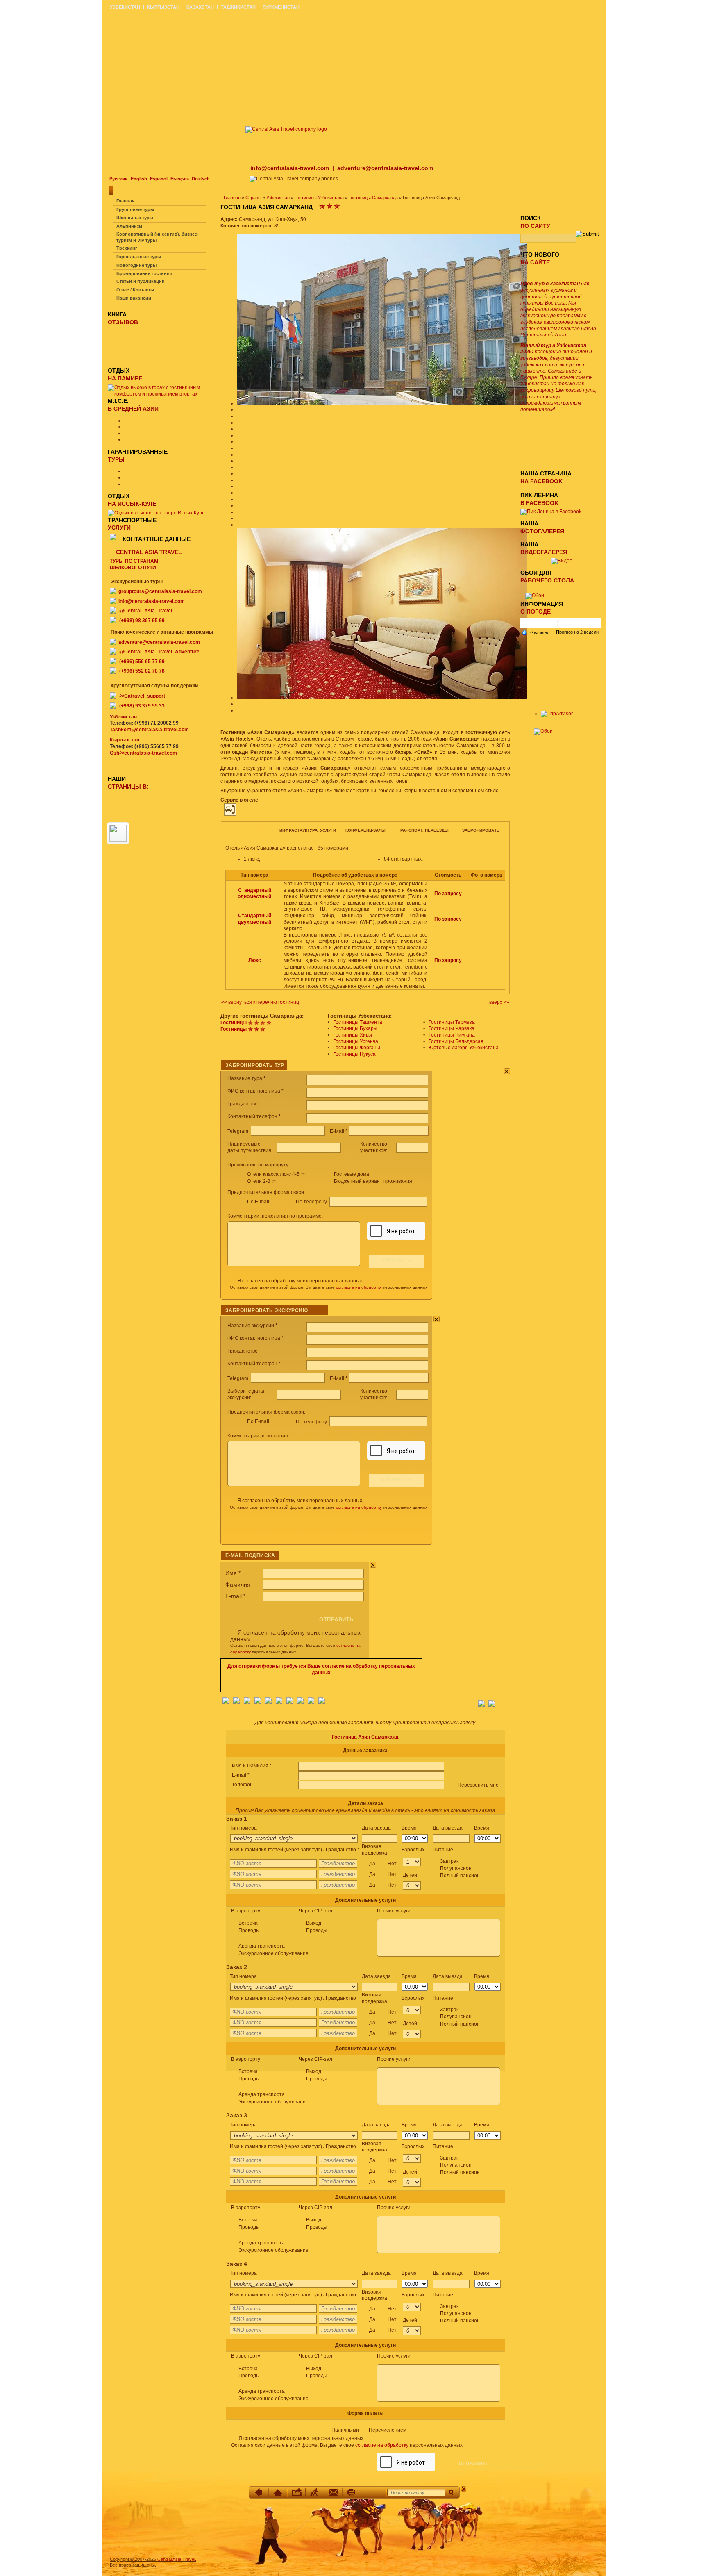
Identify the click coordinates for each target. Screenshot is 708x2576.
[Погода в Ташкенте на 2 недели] (578, 632)
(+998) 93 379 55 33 (142, 706)
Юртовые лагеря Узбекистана (464, 1048)
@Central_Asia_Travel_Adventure (159, 652)
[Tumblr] (311, 1702)
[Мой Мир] (247, 1702)
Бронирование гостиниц (144, 273)
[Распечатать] (352, 2492)
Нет (392, 1864)
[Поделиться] (296, 2492)
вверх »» (499, 1002)
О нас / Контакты (135, 290)
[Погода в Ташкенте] (561, 626)
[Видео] (562, 561)
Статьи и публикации (141, 281)
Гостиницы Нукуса (354, 1054)
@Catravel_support (142, 696)
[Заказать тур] (374, 2492)
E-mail (235, 1596)
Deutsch (201, 179)
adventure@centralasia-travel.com (385, 168)
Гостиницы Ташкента (358, 1022)
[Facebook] (226, 1702)
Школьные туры (135, 218)
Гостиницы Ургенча (356, 1041)
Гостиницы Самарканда (373, 198)
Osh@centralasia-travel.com (143, 753)
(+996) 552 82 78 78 (142, 671)
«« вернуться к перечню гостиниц (260, 1002)
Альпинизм (129, 226)
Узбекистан (278, 198)
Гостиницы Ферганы (357, 1048)
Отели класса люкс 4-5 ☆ (276, 1174)
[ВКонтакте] (236, 1702)
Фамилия (238, 1585)
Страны (253, 198)
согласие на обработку (359, 1287)
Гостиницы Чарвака (452, 1028)
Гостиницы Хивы (353, 1035)
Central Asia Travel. (177, 2559)
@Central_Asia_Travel (146, 611)
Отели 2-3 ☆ (262, 1181)
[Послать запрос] (333, 2492)
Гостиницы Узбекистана (319, 198)
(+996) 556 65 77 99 (142, 662)
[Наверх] (278, 2492)
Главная (232, 198)
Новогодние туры (136, 265)
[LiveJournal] (279, 1702)
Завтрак (460, 1868)
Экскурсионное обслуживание (273, 1953)
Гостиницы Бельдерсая (456, 1041)
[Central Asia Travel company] (286, 129)
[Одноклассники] (258, 1702)
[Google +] (290, 1702)
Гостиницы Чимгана (452, 1035)
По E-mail (258, 1202)
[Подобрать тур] (315, 2492)
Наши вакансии (134, 298)
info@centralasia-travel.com (290, 168)
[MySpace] (322, 1702)
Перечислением (388, 2430)
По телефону (312, 1202)
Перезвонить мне (478, 1785)
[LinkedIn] (300, 1702)
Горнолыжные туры (139, 257)
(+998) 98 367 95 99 (142, 621)
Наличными (369, 2430)
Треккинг (127, 248)
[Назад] (260, 2492)
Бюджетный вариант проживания (373, 1181)
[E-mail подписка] (504, 1701)
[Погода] (536, 632)
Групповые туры (135, 209)
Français (180, 179)
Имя (233, 1573)
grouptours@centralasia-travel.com (160, 591)
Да (383, 1864)
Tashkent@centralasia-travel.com (149, 730)
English (139, 179)
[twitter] (268, 1702)
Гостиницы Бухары (355, 1028)
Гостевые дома (352, 1174)
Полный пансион (460, 1876)
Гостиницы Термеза (452, 1022)
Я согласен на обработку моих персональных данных (300, 1281)
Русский (119, 179)
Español (159, 179)
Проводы (249, 1930)
